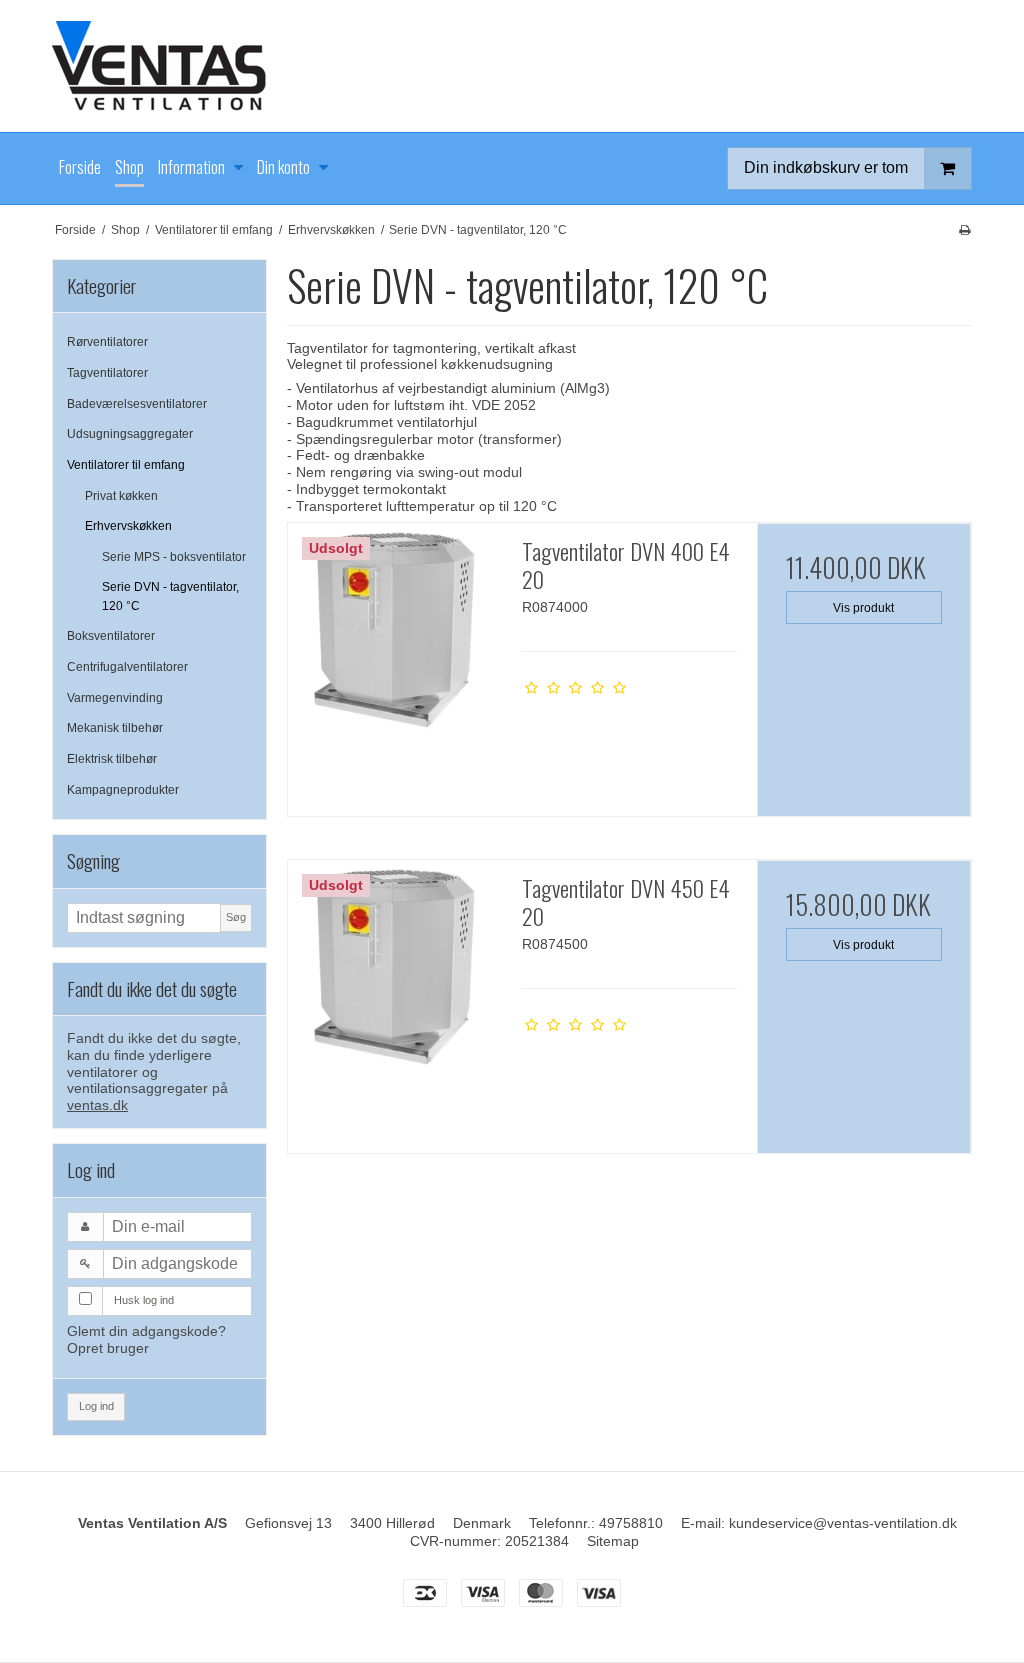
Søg (236, 917)
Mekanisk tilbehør (115, 728)
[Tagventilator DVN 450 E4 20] (395, 967)
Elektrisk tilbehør (112, 759)
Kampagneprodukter (123, 790)
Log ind (96, 1406)
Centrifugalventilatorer (127, 667)
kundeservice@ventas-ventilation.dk (843, 1523)
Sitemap (613, 1541)
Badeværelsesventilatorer (137, 404)
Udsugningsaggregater (130, 434)
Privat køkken (121, 496)
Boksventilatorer (111, 636)
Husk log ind (144, 1300)
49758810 (631, 1523)
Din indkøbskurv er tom (826, 167)
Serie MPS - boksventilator (174, 557)
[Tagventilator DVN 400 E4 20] (395, 630)
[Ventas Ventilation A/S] (512, 66)
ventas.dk (97, 1105)
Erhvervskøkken (128, 526)
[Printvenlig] (964, 230)
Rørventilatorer (107, 342)
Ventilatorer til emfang (126, 465)
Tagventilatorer (107, 373)
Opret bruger (108, 1348)
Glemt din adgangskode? (146, 1331)
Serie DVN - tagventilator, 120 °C (170, 596)
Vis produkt (863, 608)
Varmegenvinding (115, 698)
